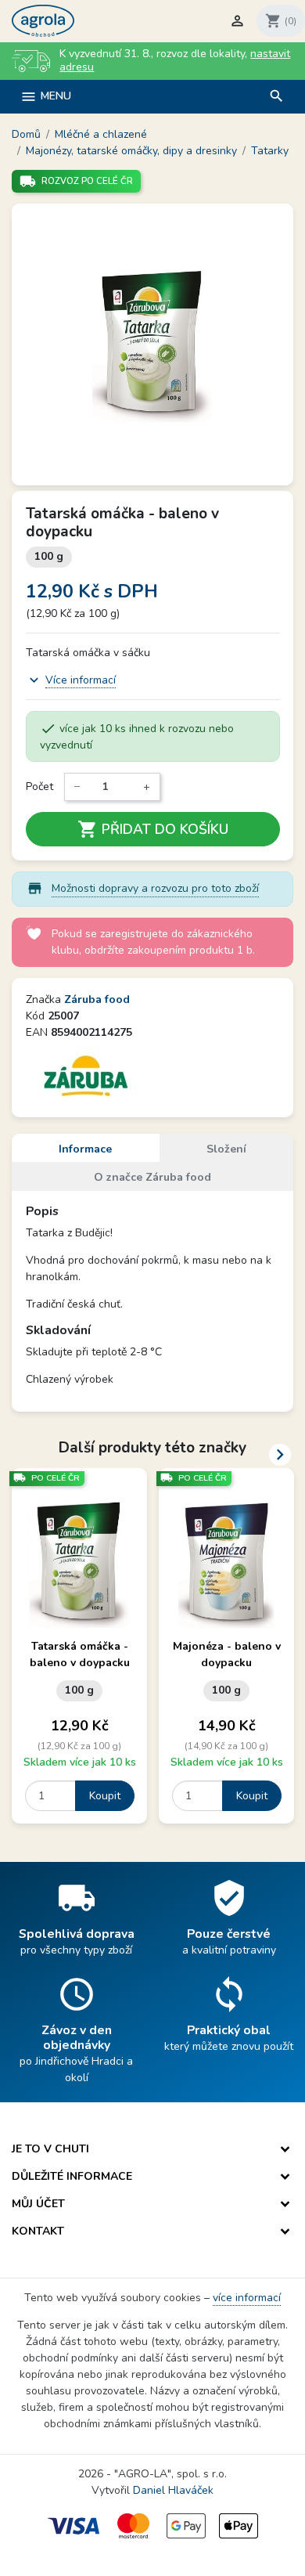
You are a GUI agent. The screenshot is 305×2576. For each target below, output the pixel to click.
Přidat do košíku (153, 829)
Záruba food (97, 999)
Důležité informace (72, 2176)
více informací (247, 2298)
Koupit (105, 1796)
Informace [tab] (85, 1149)
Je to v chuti (50, 2149)
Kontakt (38, 2231)
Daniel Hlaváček (173, 2490)
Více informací (81, 680)
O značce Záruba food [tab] (152, 1177)
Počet (39, 787)
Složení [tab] (226, 1149)
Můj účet (38, 2204)
